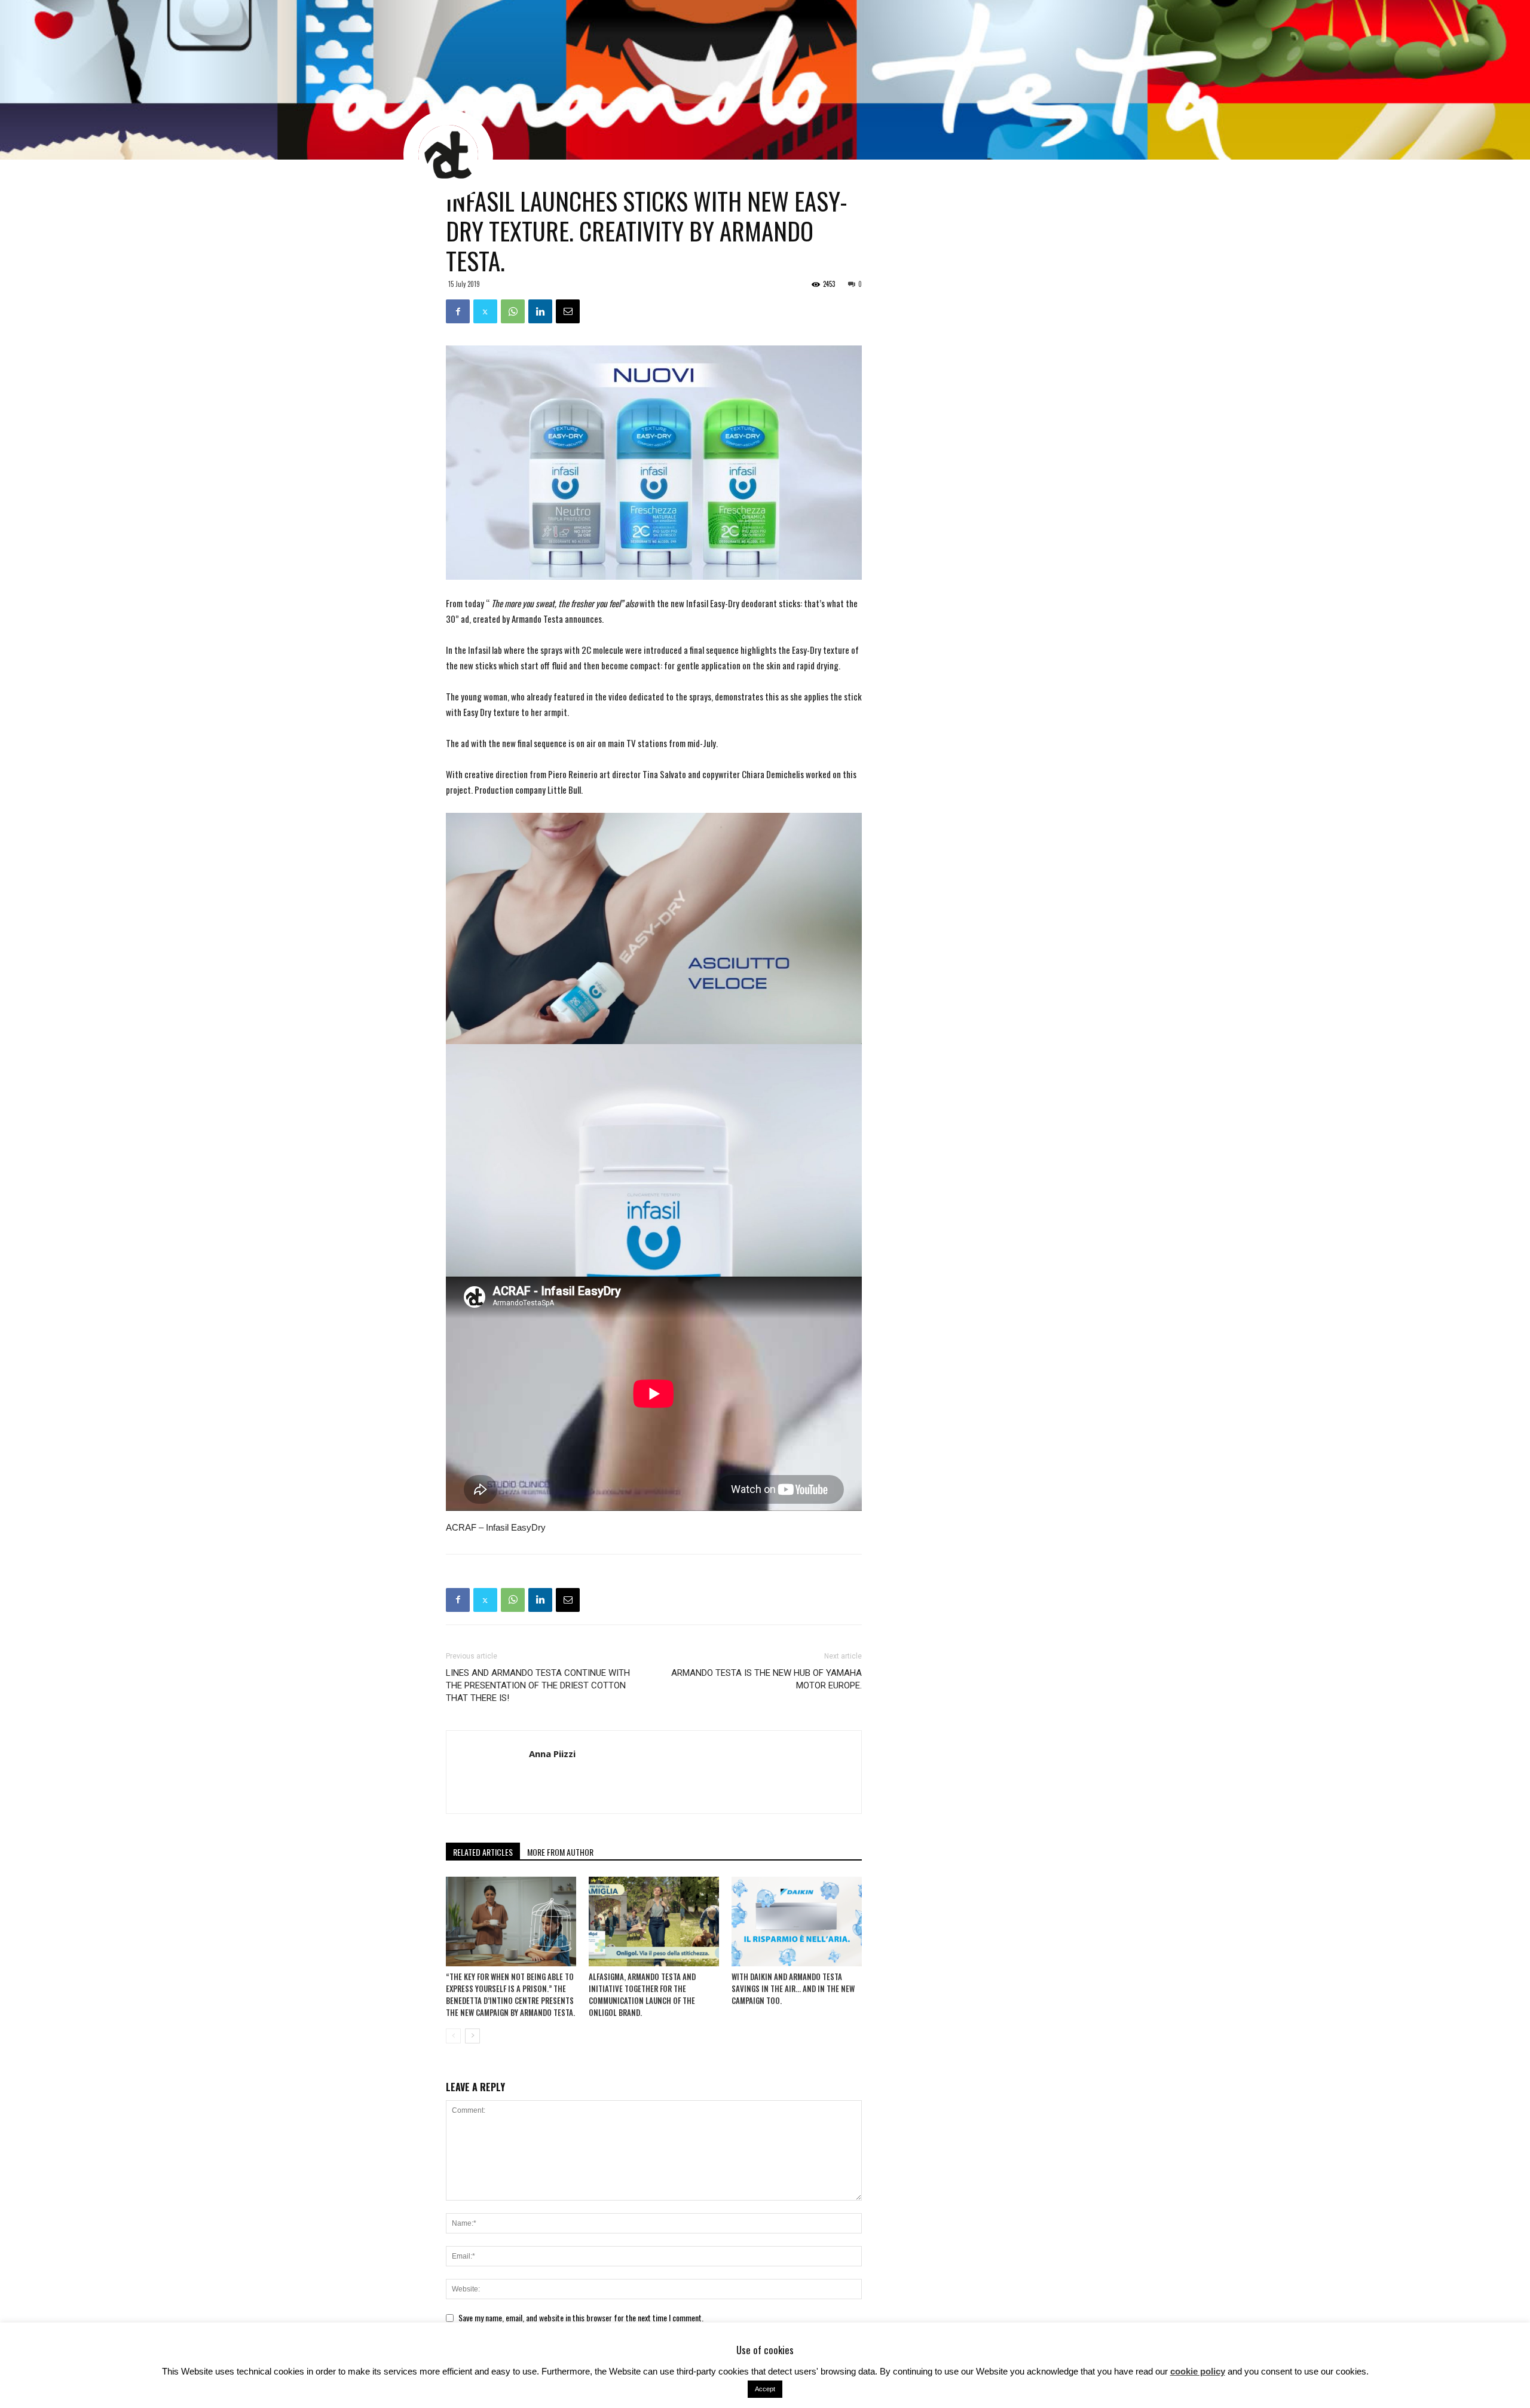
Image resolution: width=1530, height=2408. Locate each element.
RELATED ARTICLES (483, 1852)
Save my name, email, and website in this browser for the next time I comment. (581, 2317)
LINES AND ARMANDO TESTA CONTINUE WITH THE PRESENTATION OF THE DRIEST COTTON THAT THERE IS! (538, 1685)
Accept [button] (765, 2389)
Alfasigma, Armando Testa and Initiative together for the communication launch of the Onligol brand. (642, 1994)
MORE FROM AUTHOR (560, 1852)
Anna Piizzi (552, 1754)
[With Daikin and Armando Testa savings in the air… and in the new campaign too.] (797, 1921)
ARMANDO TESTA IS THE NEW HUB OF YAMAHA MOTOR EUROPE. (766, 1679)
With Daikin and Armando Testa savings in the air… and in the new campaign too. (793, 1988)
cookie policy (1198, 2371)
